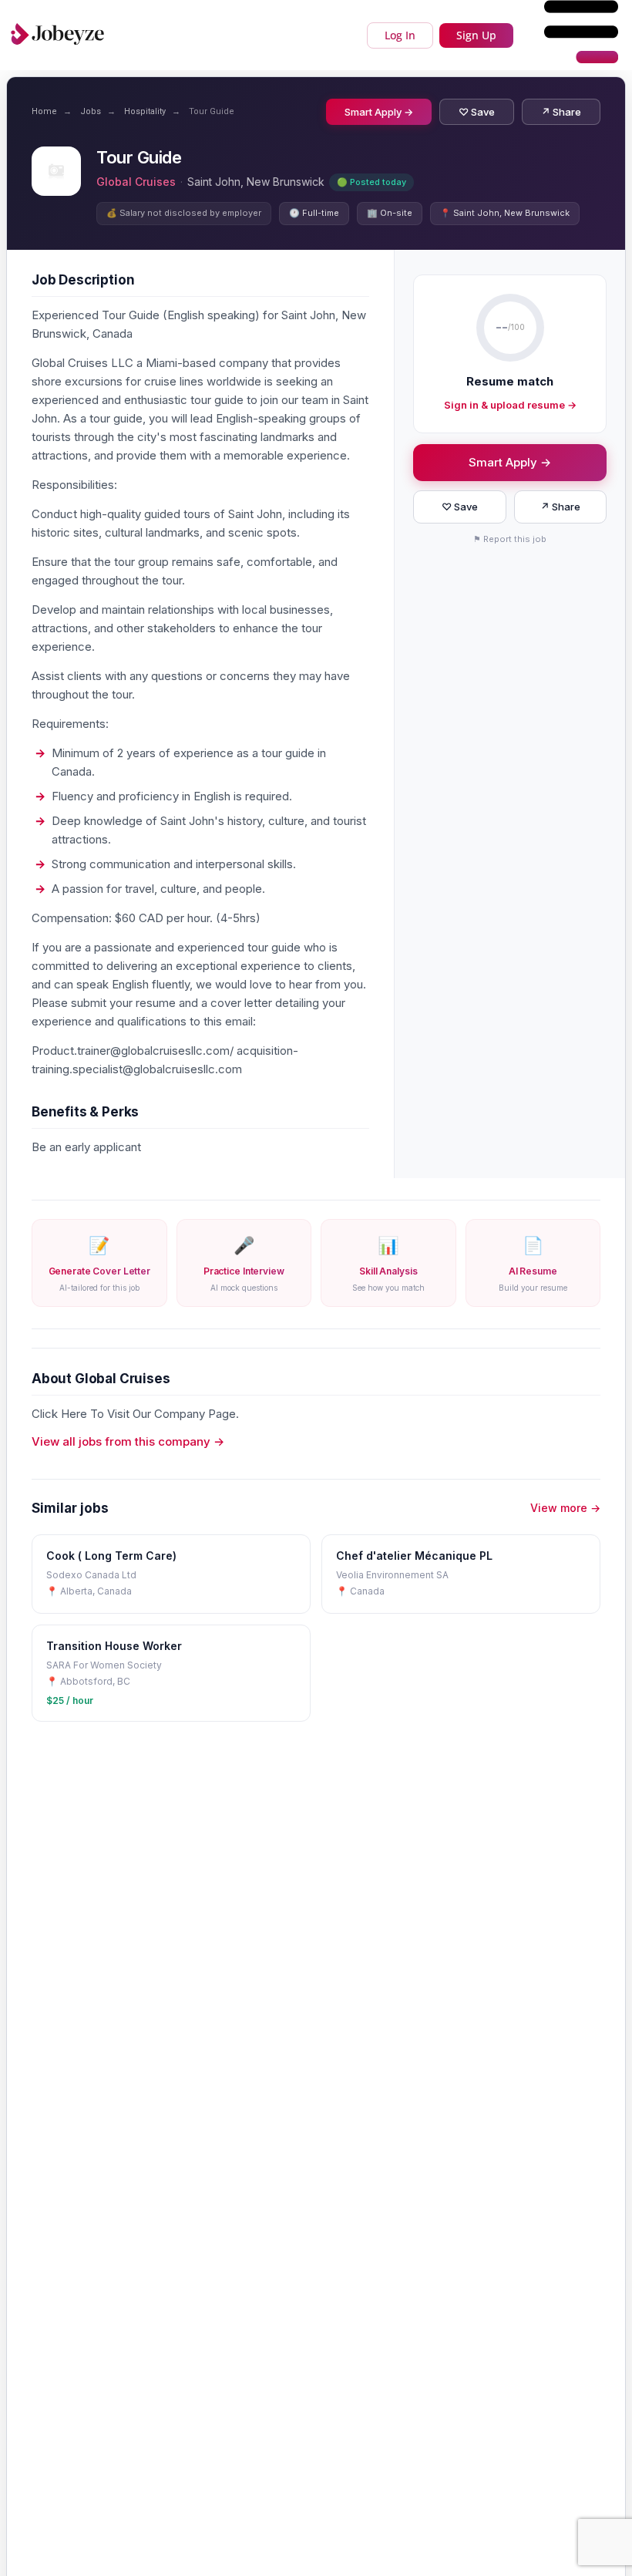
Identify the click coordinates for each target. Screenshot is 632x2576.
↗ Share (561, 112)
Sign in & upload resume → (510, 405)
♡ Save (477, 112)
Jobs (91, 111)
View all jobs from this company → (128, 1441)
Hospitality (145, 111)
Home (44, 111)
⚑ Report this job (510, 539)
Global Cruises (136, 182)
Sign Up (476, 35)
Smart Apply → (379, 112)
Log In (400, 35)
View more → (565, 1508)
